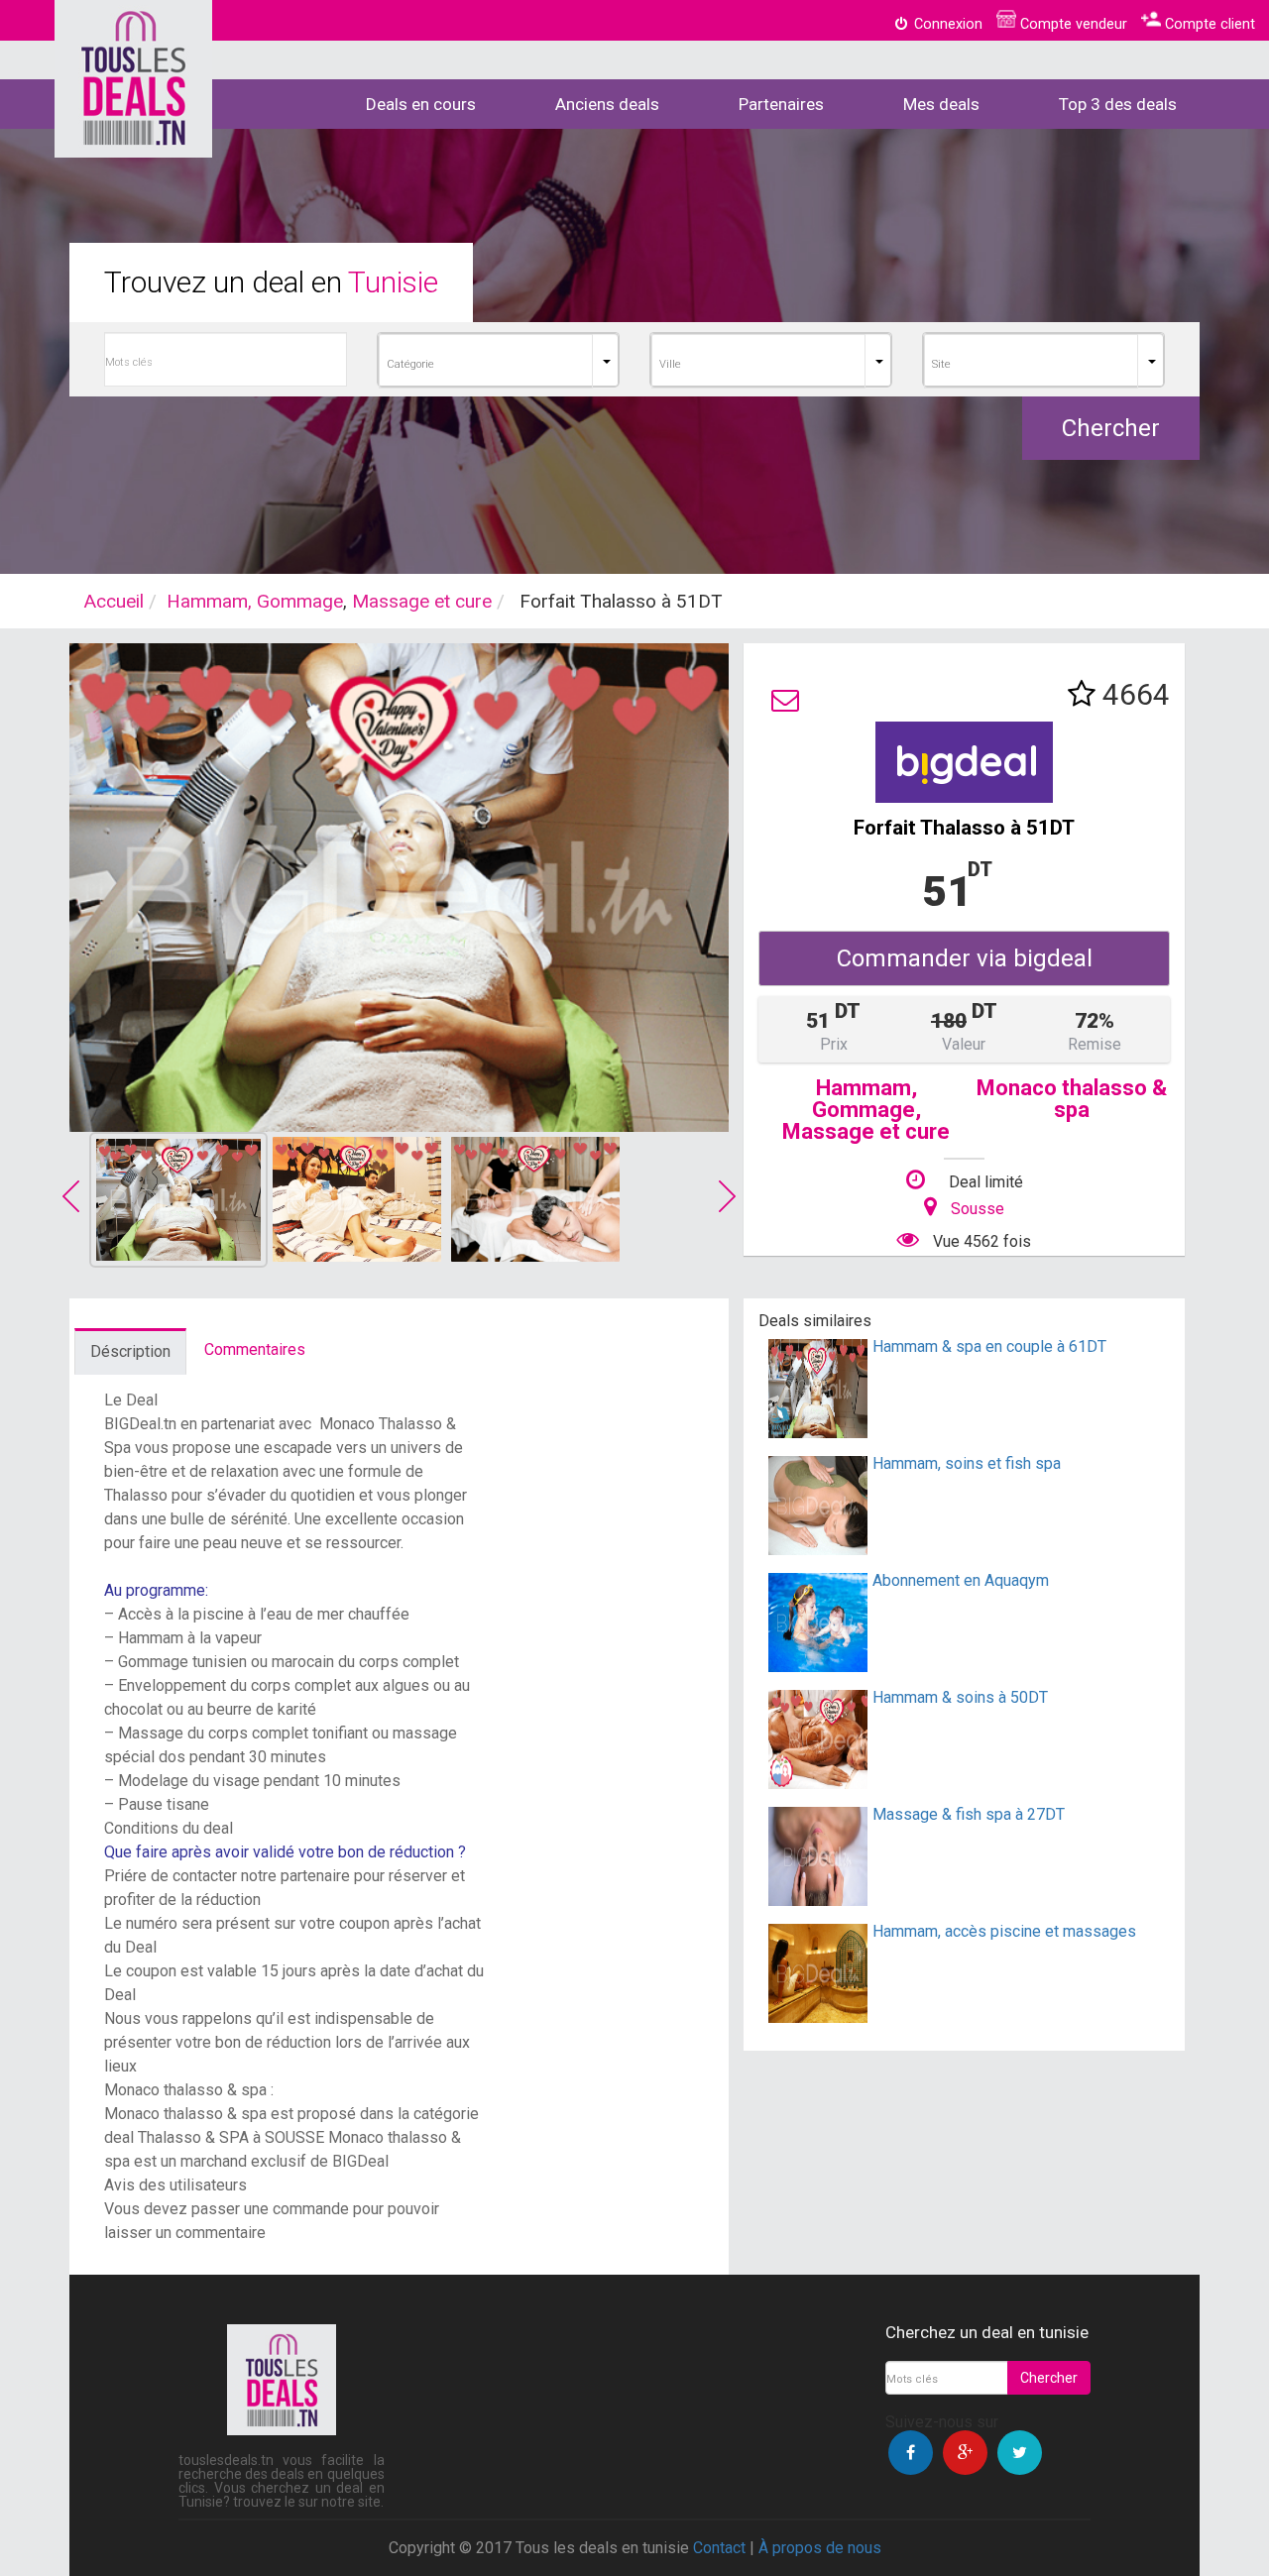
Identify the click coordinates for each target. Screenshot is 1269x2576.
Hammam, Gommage (255, 601)
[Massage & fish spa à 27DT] (818, 1901)
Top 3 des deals (1118, 104)
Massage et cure (422, 601)
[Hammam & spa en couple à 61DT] (818, 1433)
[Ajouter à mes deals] (1082, 694)
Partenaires (781, 104)
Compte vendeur (1072, 24)
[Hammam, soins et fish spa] (818, 1550)
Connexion (946, 24)
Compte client (1208, 24)
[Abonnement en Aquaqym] (818, 1667)
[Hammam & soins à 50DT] (818, 1784)
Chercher (1111, 428)
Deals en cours (421, 104)
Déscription (130, 1351)
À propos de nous (820, 2548)
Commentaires (255, 1349)
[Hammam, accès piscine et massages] (818, 2017)
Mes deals (941, 104)
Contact (719, 2548)
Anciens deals (607, 104)
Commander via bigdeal (965, 958)
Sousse (978, 1209)
